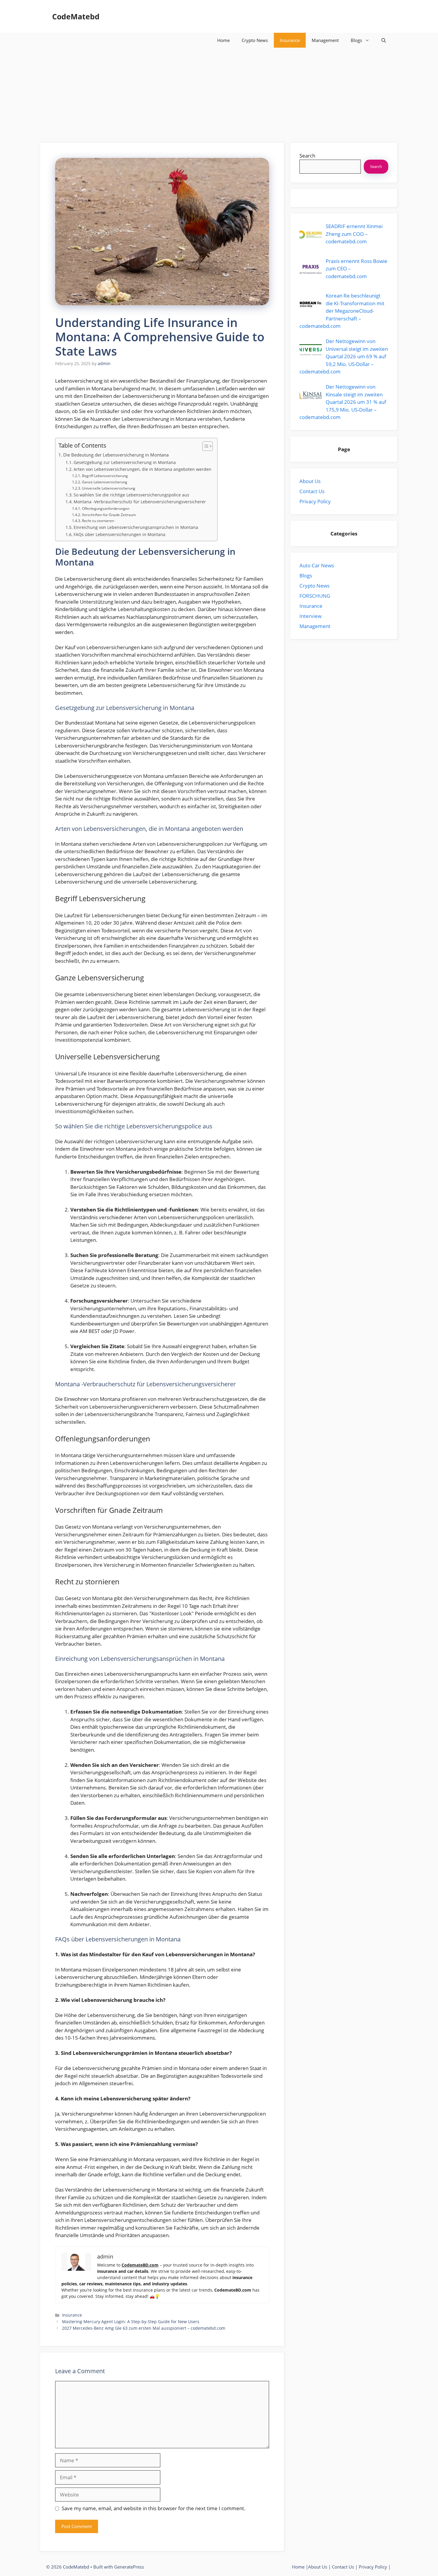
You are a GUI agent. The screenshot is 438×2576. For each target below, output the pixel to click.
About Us (310, 481)
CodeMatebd (76, 16)
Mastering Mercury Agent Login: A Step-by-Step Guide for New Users (131, 2322)
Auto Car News (317, 565)
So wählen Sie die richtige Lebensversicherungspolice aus (131, 495)
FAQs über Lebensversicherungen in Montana (119, 534)
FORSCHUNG (315, 596)
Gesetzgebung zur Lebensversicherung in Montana (125, 462)
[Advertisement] (219, 92)
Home (223, 40)
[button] (384, 40)
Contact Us (312, 491)
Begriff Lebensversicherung (105, 476)
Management (325, 40)
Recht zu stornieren (98, 521)
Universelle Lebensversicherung (108, 488)
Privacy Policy (315, 501)
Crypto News (255, 40)
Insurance (290, 40)
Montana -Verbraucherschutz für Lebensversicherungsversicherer (140, 502)
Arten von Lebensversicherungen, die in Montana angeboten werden (142, 469)
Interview (310, 616)
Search (307, 156)
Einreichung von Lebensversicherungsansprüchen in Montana (136, 527)
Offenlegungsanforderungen (105, 508)
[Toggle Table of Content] (205, 446)
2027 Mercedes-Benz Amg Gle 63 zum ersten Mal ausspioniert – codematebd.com (144, 2328)
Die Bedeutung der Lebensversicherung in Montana (116, 455)
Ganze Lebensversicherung (104, 482)
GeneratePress (129, 2567)
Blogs (356, 40)
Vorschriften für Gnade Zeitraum (109, 515)
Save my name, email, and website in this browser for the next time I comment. (154, 2508)
